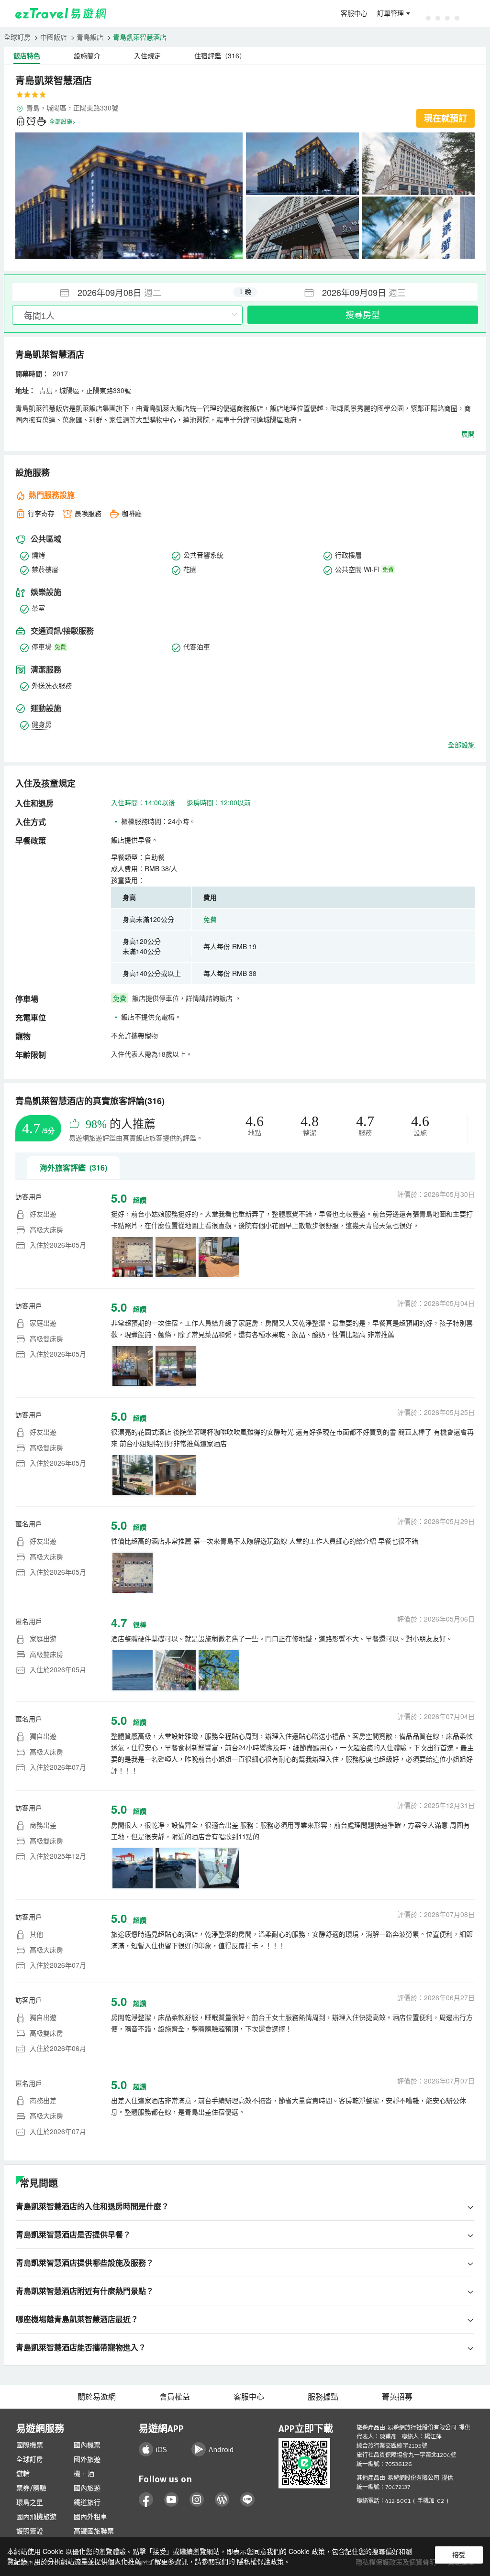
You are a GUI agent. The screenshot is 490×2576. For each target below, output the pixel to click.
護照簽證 (30, 2531)
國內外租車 (90, 2517)
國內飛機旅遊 (36, 2517)
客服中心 (354, 13)
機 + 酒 (84, 2474)
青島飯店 (90, 37)
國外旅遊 (87, 2459)
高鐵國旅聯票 (94, 2531)
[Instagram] (197, 2500)
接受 (459, 2555)
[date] (129, 292)
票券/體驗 (31, 2488)
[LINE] (248, 2500)
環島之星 (30, 2502)
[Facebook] (146, 2500)
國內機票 (87, 2445)
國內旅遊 (87, 2488)
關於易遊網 (97, 2397)
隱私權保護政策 (260, 2561)
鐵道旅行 (87, 2502)
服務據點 (323, 2397)
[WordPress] (222, 2500)
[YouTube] (172, 2500)
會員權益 (175, 2397)
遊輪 (23, 2474)
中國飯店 (54, 37)
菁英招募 (397, 2397)
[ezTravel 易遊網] (61, 13)
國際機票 (30, 2445)
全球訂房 (17, 37)
